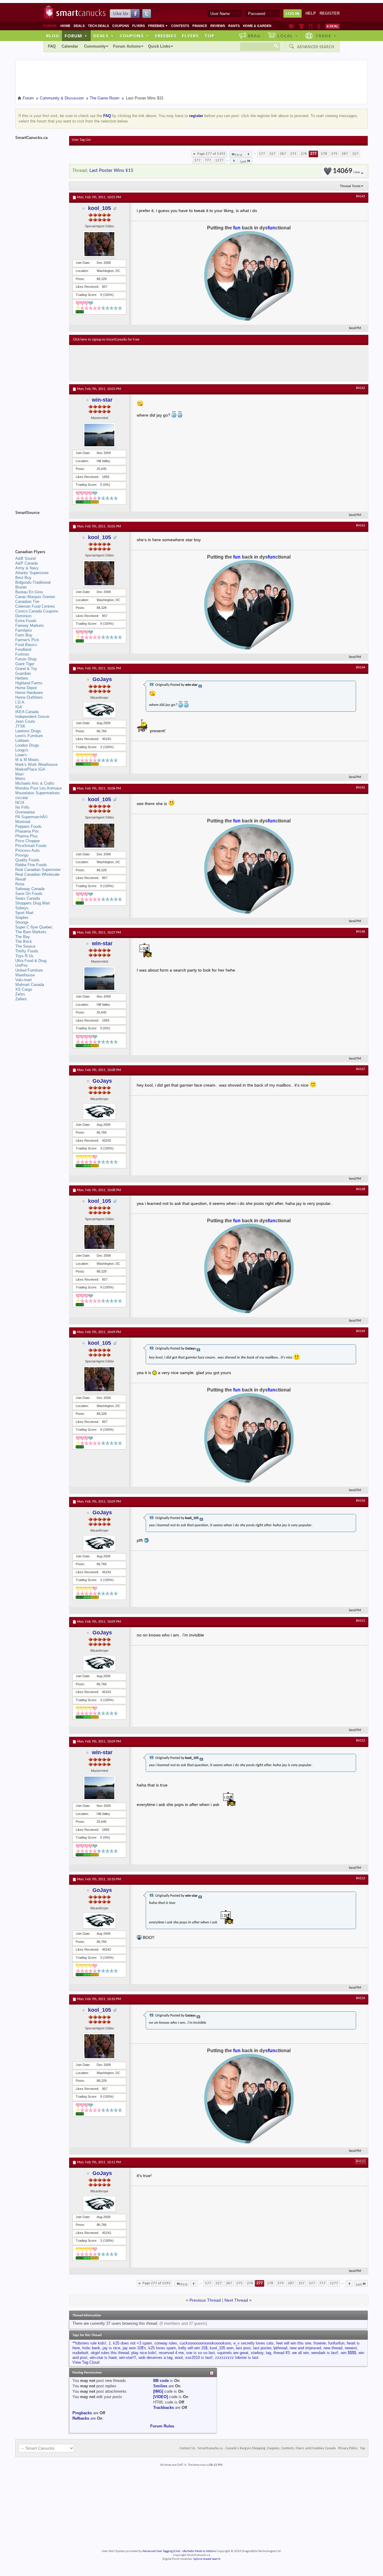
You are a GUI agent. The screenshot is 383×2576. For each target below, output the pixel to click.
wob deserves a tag (155, 2358)
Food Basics (26, 645)
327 (355, 154)
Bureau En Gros (29, 592)
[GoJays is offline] (99, 710)
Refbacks (81, 2418)
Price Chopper (28, 841)
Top (209, 36)
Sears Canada (28, 898)
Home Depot (26, 688)
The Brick (24, 941)
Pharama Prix (27, 831)
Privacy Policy (348, 2448)
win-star (102, 400)
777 (208, 160)
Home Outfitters (29, 697)
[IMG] (158, 2391)
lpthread (280, 2348)
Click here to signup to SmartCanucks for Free (106, 340)
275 (293, 154)
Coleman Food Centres (35, 606)
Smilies (160, 2386)
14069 (346, 171)
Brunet (21, 587)
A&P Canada (26, 563)
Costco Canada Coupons (37, 611)
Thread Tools (350, 186)
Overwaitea (25, 812)
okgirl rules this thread (110, 2353)
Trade (326, 36)
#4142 (361, 388)
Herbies (22, 678)
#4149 (361, 1331)
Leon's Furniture (29, 736)
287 (345, 154)
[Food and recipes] (310, 26)
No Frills (22, 807)
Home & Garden (257, 26)
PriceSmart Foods (31, 846)
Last (243, 162)
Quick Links (159, 46)
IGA (19, 707)
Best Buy (23, 578)
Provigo (22, 855)
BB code (161, 2381)
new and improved (305, 2348)
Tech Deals (98, 26)
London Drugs (27, 745)
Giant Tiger (25, 664)
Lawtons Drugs (28, 731)
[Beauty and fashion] (301, 26)
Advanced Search (316, 47)
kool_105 (99, 208)
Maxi (19, 774)
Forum (76, 36)
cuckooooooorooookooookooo (205, 2343)
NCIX (20, 803)
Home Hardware (29, 693)
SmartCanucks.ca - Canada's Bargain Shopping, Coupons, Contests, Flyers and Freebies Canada (267, 2448)
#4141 (361, 196)
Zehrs (20, 994)
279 (334, 154)
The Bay (23, 937)
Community (95, 46)
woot (179, 2358)
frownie (320, 2343)
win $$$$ (348, 2353)
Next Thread (236, 2300)
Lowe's (21, 755)
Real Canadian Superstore (38, 870)
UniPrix (22, 965)
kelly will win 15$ (193, 2348)
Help (311, 13)
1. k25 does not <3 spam (130, 2343)
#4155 (361, 2161)
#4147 (361, 1069)
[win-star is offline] (99, 435)
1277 (219, 160)
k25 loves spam (162, 2348)
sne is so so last (200, 2353)
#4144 (361, 668)
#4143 (361, 526)
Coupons (121, 26)
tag (268, 2353)
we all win (300, 2353)
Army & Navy (27, 568)
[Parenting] (319, 26)
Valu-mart (23, 980)
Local (288, 36)
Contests (180, 26)
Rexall (21, 879)
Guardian (23, 673)
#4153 (361, 1878)
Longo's (22, 750)
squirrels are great (233, 2353)
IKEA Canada (27, 712)
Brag (254, 36)
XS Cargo (24, 989)
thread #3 (282, 2353)
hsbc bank (91, 2348)
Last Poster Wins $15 (111, 171)
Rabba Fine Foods (31, 865)
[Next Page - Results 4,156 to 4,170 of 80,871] (234, 161)
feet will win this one (294, 2343)
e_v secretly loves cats (254, 2343)
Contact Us (187, 2448)
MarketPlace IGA (30, 769)
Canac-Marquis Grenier (35, 597)
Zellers (21, 999)
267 (283, 154)
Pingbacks (82, 2413)
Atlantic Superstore (32, 573)
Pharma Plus (26, 836)
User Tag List (81, 140)
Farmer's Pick (27, 640)
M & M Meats (27, 760)
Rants (234, 26)
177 (262, 154)
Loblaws (22, 741)
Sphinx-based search (207, 2559)
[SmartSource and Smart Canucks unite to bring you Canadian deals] (39, 526)
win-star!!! (128, 2358)
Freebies (158, 26)
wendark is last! (325, 2353)
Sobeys (22, 908)
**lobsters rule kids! (89, 2343)
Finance (200, 26)
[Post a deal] (332, 26)
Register (330, 13)
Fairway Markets (30, 626)
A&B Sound (25, 558)
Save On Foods (29, 894)
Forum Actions (127, 46)
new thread (333, 2348)
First (239, 155)
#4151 (361, 1621)
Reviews (218, 26)
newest (351, 2348)
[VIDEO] (161, 2397)
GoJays (102, 679)
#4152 (361, 1741)
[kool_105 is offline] (99, 244)
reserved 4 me (171, 2353)
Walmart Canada (30, 985)
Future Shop (26, 659)
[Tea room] (292, 26)
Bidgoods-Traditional (33, 582)
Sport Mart (24, 913)
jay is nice (111, 2348)
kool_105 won (222, 2348)
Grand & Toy (26, 669)
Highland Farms (29, 683)
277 (313, 154)
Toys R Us (24, 956)
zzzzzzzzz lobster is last (237, 2358)
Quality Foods (27, 860)
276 (304, 154)
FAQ (52, 46)
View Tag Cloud (86, 2362)
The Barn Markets (31, 932)
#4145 (361, 788)
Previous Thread (205, 2300)
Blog (53, 36)
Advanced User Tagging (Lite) (161, 2551)
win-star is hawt (103, 2358)
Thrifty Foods (27, 951)
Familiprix (24, 630)
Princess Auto (27, 850)
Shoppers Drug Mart (33, 903)
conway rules (166, 2343)
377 (197, 160)
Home (65, 26)
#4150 (361, 1501)
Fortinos (22, 654)
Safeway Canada (30, 889)
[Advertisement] (183, 363)
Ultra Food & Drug (31, 961)
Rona (20, 884)
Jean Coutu (25, 721)
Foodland (23, 649)
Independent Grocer (32, 717)
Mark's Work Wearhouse (36, 764)
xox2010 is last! (199, 2358)
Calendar (70, 46)
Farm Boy (24, 635)
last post (243, 2348)
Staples (22, 918)
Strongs (22, 922)
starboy (257, 2353)
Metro (20, 779)
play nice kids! (144, 2353)
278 (324, 154)
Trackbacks (164, 2408)
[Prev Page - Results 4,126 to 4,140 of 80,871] (249, 154)
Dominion (23, 616)
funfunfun (336, 2343)
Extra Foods (26, 621)
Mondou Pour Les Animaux (39, 788)
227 (272, 154)
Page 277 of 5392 (211, 154)
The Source (25, 946)
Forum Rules (162, 2426)
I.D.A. (20, 702)
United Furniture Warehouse (29, 973)
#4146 (361, 932)
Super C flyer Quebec (34, 927)
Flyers (139, 26)
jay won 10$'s (134, 2348)
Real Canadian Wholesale (37, 874)
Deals (79, 26)
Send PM (355, 328)
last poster (262, 2348)
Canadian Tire (27, 602)
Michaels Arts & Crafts (35, 783)
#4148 (361, 1189)
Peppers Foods (28, 826)
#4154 (361, 1998)
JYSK (20, 726)
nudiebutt (80, 2353)
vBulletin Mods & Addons (199, 2551)
